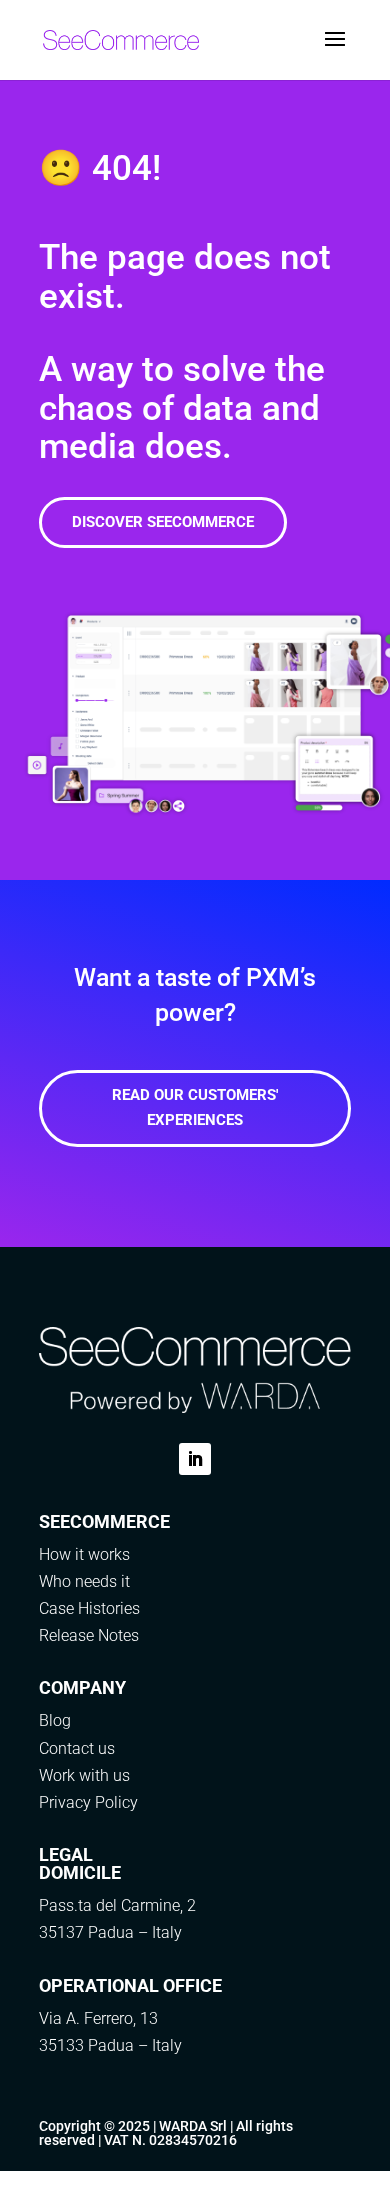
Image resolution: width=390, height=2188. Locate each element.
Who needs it (84, 1581)
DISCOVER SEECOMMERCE (163, 522)
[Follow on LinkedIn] (195, 1459)
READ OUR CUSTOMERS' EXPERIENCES (195, 1108)
